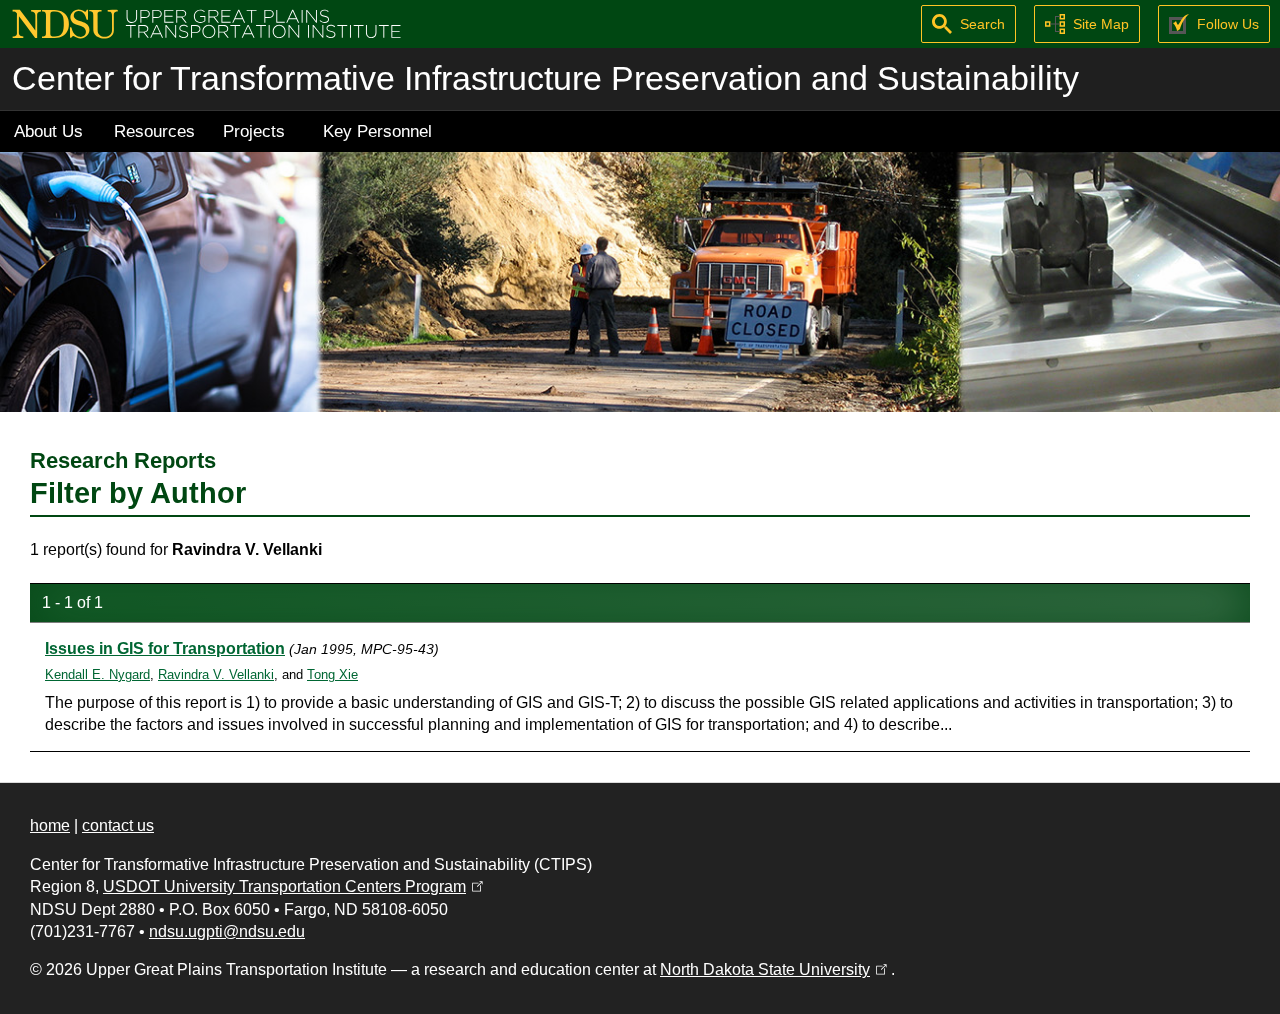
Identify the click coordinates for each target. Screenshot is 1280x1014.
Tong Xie (332, 674)
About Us (48, 131)
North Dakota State (775, 969)
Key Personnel (377, 131)
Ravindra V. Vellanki (216, 674)
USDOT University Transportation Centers (295, 886)
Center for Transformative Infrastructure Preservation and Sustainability (545, 78)
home (50, 825)
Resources (154, 131)
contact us (118, 825)
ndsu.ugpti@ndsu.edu (227, 931)
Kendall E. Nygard (97, 674)
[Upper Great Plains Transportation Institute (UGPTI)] (206, 22)
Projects (254, 131)
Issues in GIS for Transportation (165, 648)
